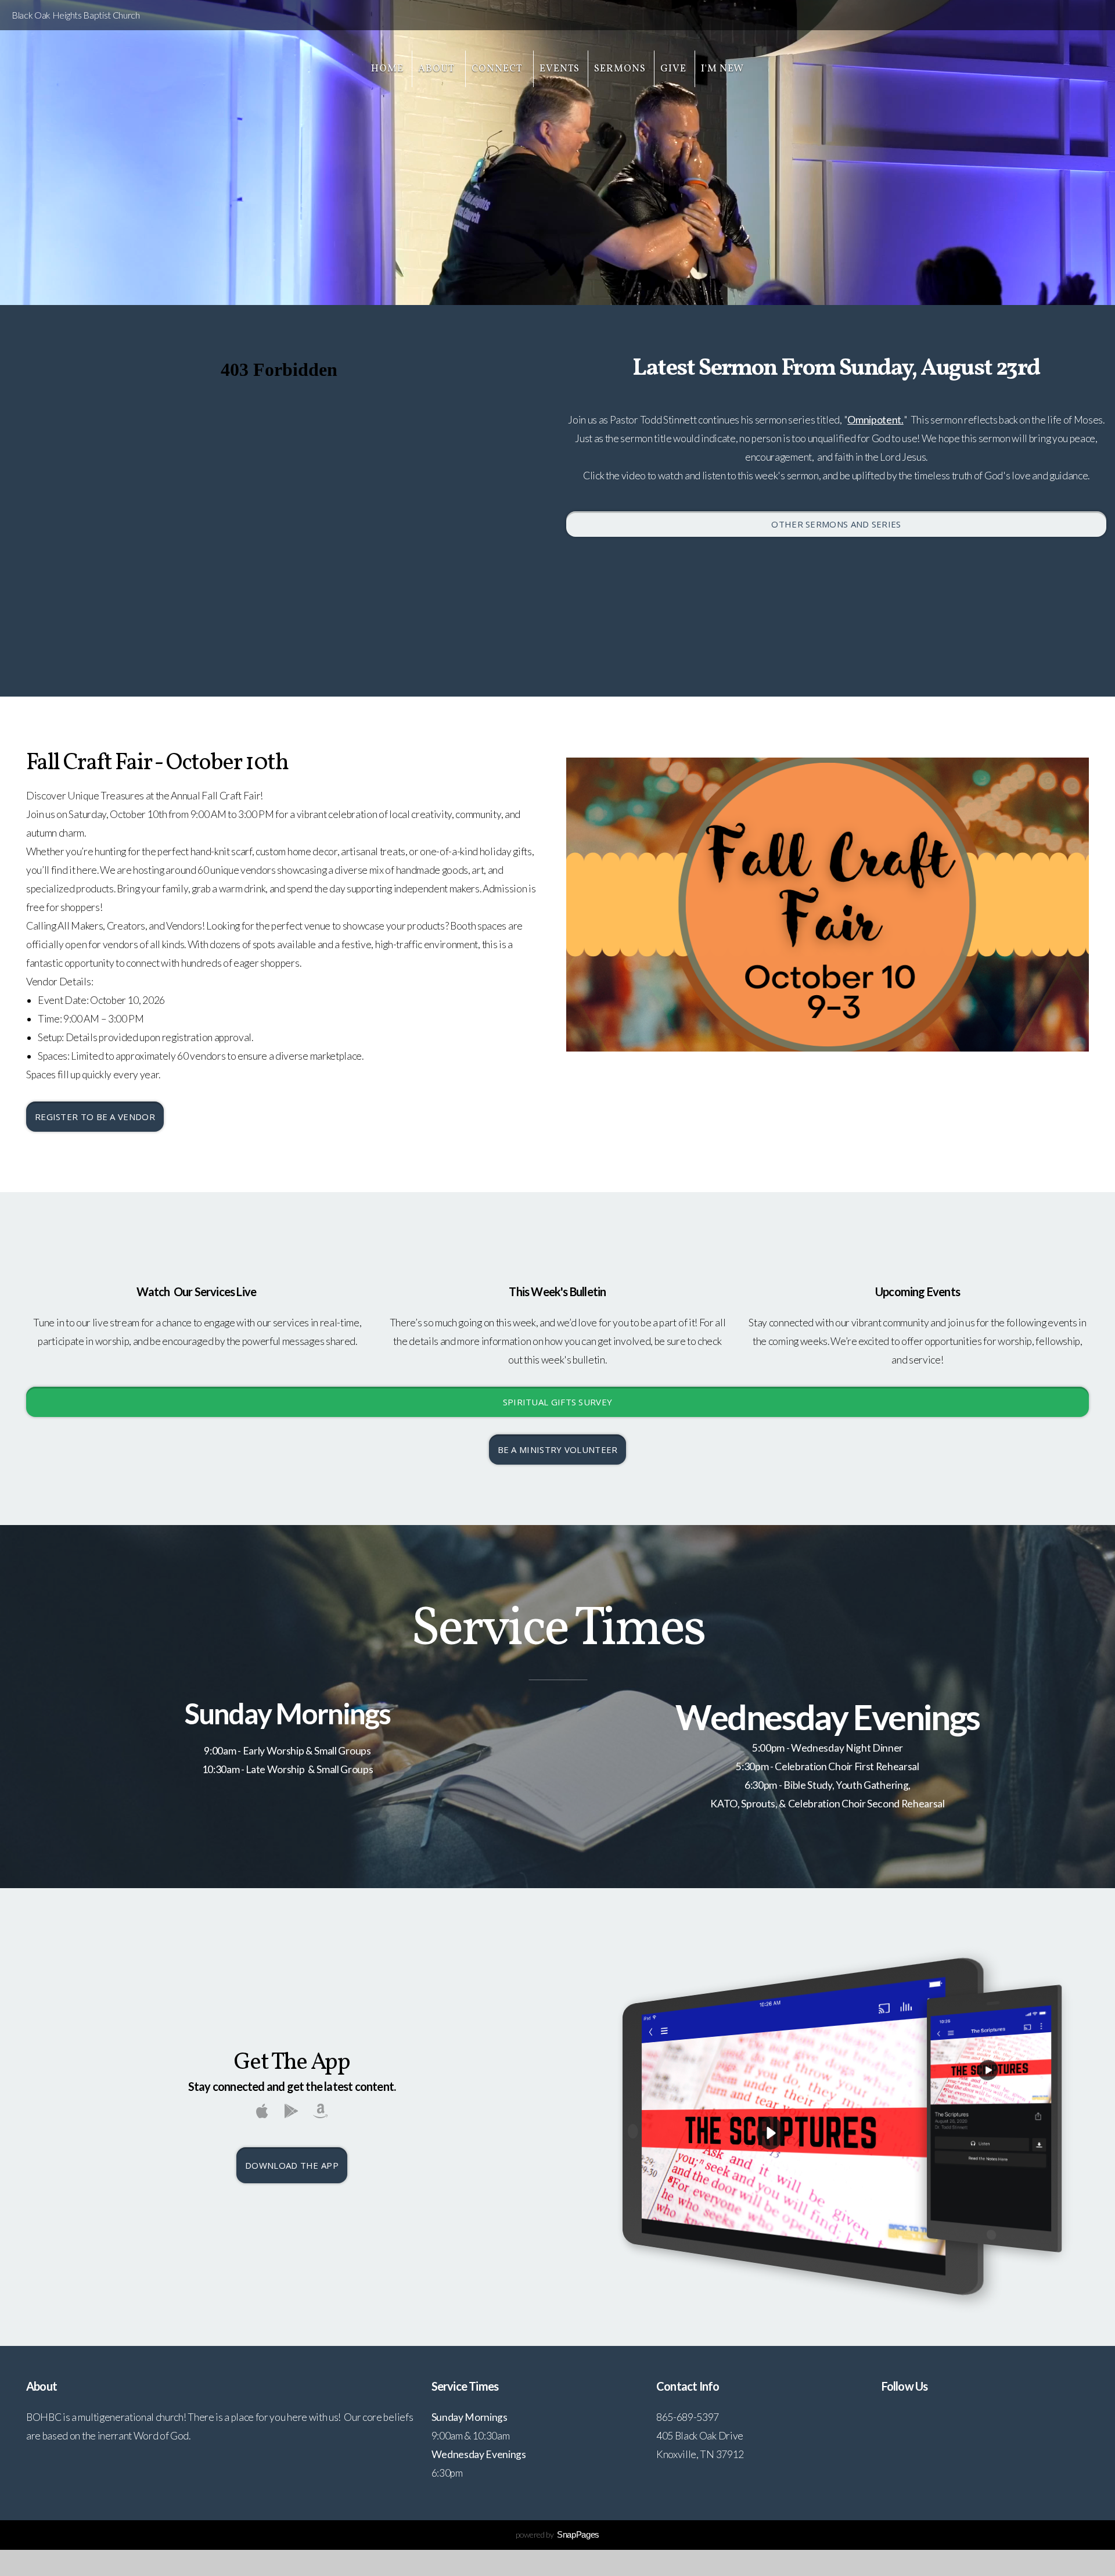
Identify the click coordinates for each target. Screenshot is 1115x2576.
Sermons (620, 69)
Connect (498, 69)
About (438, 69)
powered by (557, 2534)
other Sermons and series (836, 524)
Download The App (292, 2165)
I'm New (722, 69)
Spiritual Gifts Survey (558, 1402)
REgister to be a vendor (95, 1117)
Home (387, 69)
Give (673, 69)
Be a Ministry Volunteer (558, 1450)
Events (560, 69)
